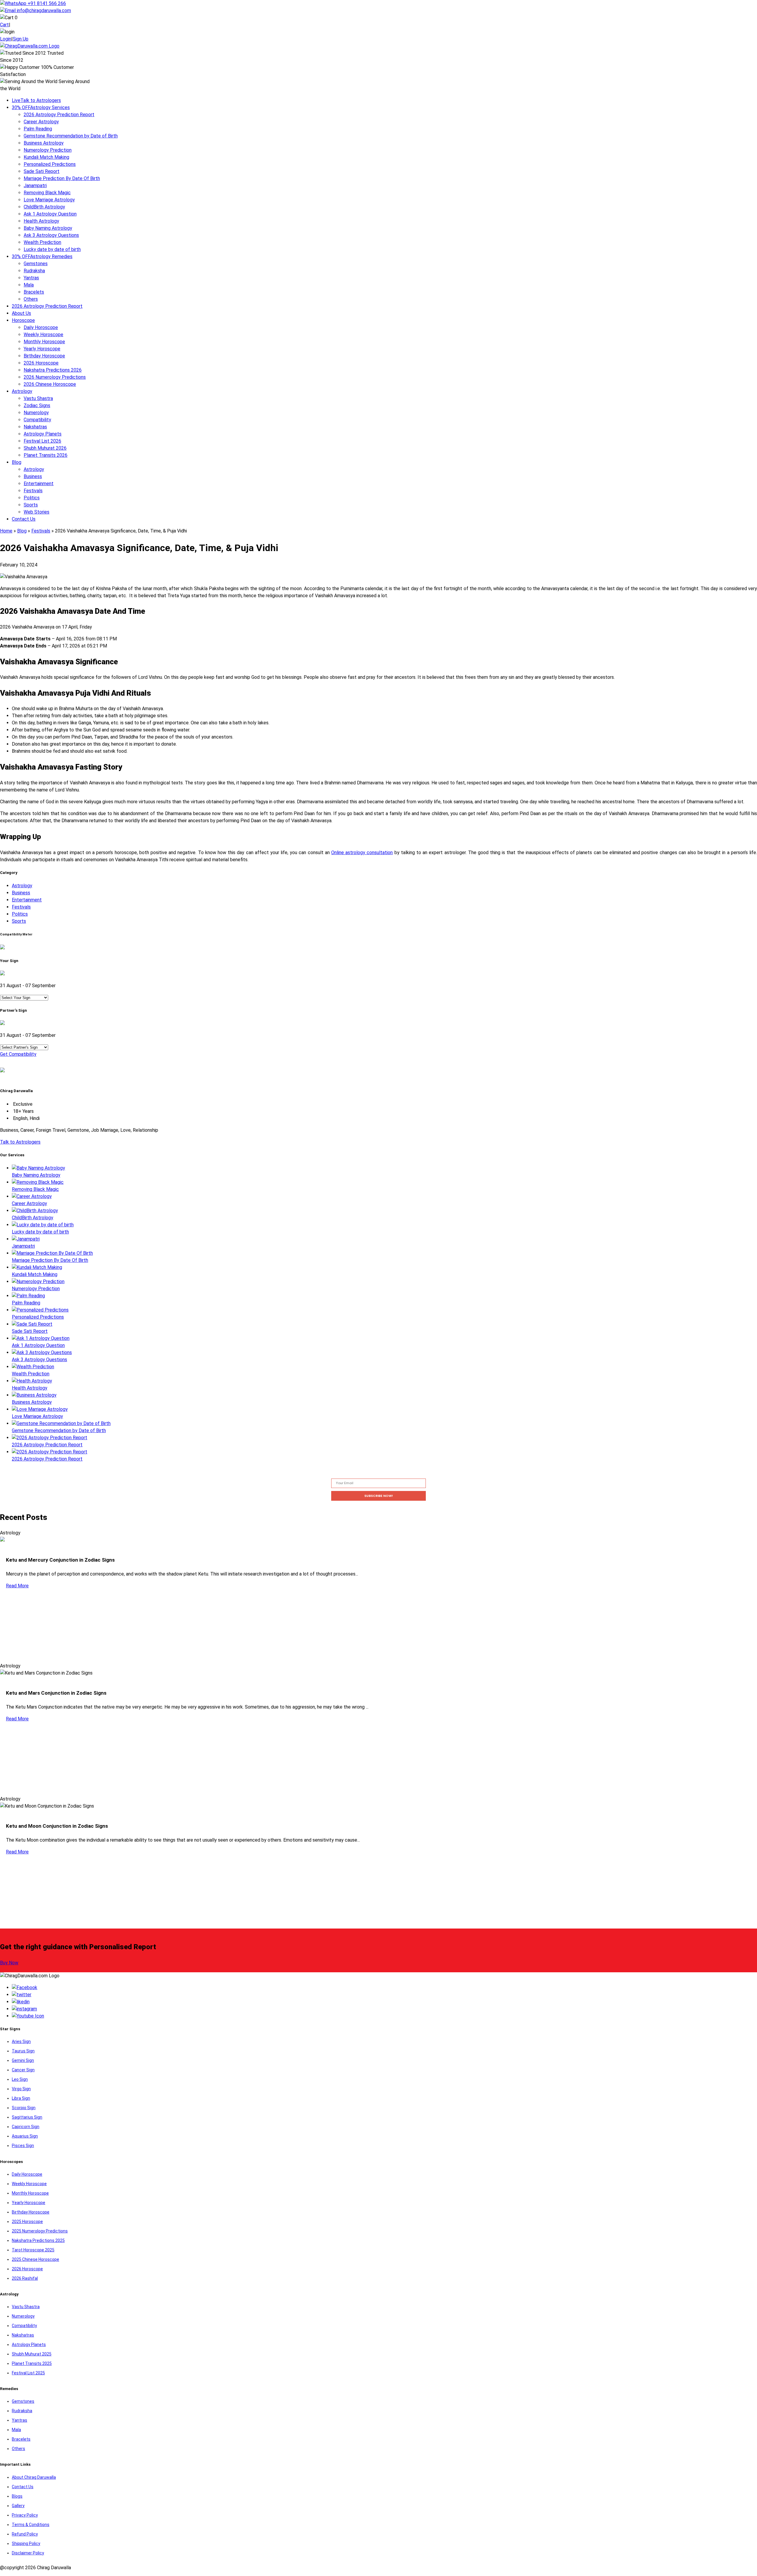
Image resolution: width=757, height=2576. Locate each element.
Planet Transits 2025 (32, 2363)
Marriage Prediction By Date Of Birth (62, 178)
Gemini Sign (23, 2060)
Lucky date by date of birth (52, 249)
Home (6, 531)
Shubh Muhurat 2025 (32, 2354)
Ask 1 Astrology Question (50, 214)
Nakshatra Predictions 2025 (38, 2240)
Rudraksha (34, 271)
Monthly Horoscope (44, 342)
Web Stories (37, 512)
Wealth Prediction (42, 242)
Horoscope (23, 320)
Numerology (36, 413)
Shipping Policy (26, 2543)
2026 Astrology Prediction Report (59, 115)
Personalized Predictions (50, 164)
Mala (29, 285)
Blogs (17, 2496)
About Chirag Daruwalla (34, 2477)
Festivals (33, 491)
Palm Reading (38, 129)
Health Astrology (41, 221)
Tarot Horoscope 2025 (33, 2250)
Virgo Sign (21, 2089)
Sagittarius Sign (27, 2117)
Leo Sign (20, 2079)
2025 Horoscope (27, 2222)
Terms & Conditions (31, 2525)
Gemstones (36, 264)
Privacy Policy (25, 2515)
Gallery (18, 2506)
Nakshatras (35, 427)
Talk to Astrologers (36, 100)
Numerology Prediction (48, 150)
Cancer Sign (23, 2070)
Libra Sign (21, 2098)
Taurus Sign (23, 2051)
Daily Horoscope (41, 327)
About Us (21, 313)
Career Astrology (41, 122)
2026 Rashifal (25, 2278)
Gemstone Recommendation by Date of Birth (71, 136)
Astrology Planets (43, 434)
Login (6, 39)
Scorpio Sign (24, 2108)
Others (31, 299)
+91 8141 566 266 (46, 3)
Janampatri (35, 186)
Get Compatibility (18, 1054)
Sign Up (21, 39)
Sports (31, 505)
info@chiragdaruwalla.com (44, 10)
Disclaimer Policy (28, 2553)
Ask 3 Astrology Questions (51, 235)
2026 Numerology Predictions (55, 377)
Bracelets (34, 292)
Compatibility (37, 420)
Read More (17, 1586)
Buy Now (9, 1963)
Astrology (22, 391)
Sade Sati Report (42, 171)
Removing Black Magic (47, 193)
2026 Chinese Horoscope (50, 384)
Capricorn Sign (26, 2127)
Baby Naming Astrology (48, 228)
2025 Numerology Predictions (40, 2231)
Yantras (31, 278)
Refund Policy (25, 2534)
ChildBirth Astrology (44, 207)
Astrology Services (41, 107)
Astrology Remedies (42, 256)
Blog (17, 462)
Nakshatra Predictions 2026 (53, 370)
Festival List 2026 (42, 441)
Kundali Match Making (46, 157)
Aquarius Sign (25, 2136)
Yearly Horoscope (42, 349)
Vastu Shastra (38, 398)
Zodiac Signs (37, 405)
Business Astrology (44, 143)
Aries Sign (21, 2041)
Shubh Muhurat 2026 (45, 448)
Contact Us (24, 519)
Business (33, 476)
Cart (4, 25)
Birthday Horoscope (44, 356)
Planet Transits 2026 (46, 455)
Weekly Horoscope (43, 335)
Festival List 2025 (28, 2373)
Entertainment (39, 484)
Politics (32, 498)
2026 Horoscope (41, 363)
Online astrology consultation (362, 853)
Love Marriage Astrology (49, 200)
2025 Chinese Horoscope (35, 2259)
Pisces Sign (23, 2146)
